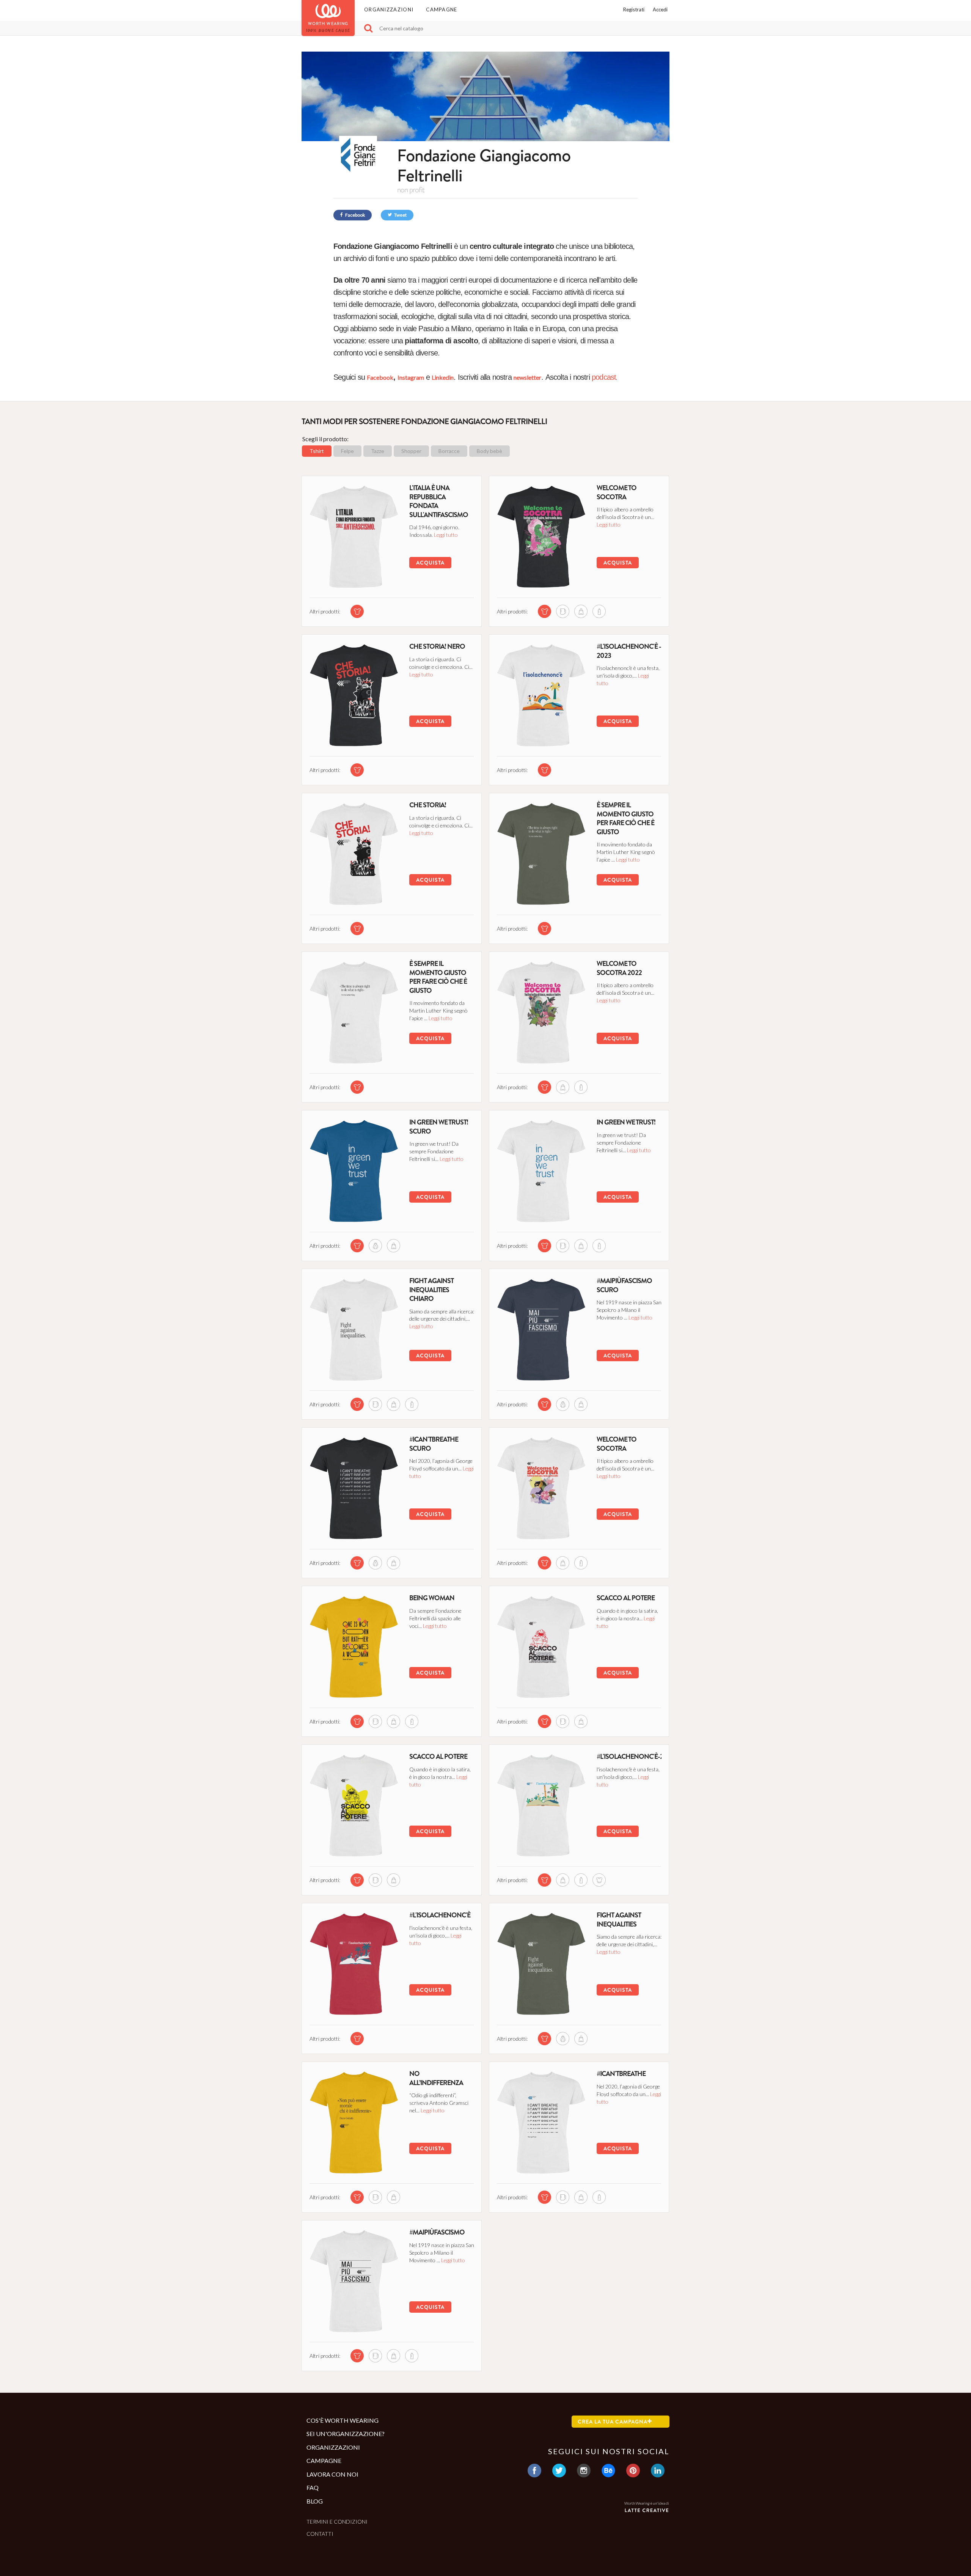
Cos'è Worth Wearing (343, 2420)
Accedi (660, 9)
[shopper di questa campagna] (581, 611)
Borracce (449, 451)
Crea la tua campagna (613, 2422)
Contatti (320, 2534)
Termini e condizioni (337, 2522)
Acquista (430, 563)
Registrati (634, 9)
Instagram (411, 377)
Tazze (378, 451)
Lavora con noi (332, 2474)
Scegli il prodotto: (325, 439)
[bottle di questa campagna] (599, 611)
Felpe (347, 451)
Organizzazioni (389, 9)
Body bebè (489, 451)
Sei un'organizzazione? (346, 2434)
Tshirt (317, 451)
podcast (604, 377)
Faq (313, 2487)
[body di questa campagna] (599, 1880)
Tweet (400, 215)
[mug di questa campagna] (563, 611)
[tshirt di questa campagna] (357, 611)
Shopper (411, 451)
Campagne (442, 9)
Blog (315, 2501)
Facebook (355, 215)
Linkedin (443, 377)
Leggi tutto (446, 535)
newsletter (527, 377)
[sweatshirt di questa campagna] (375, 1246)
